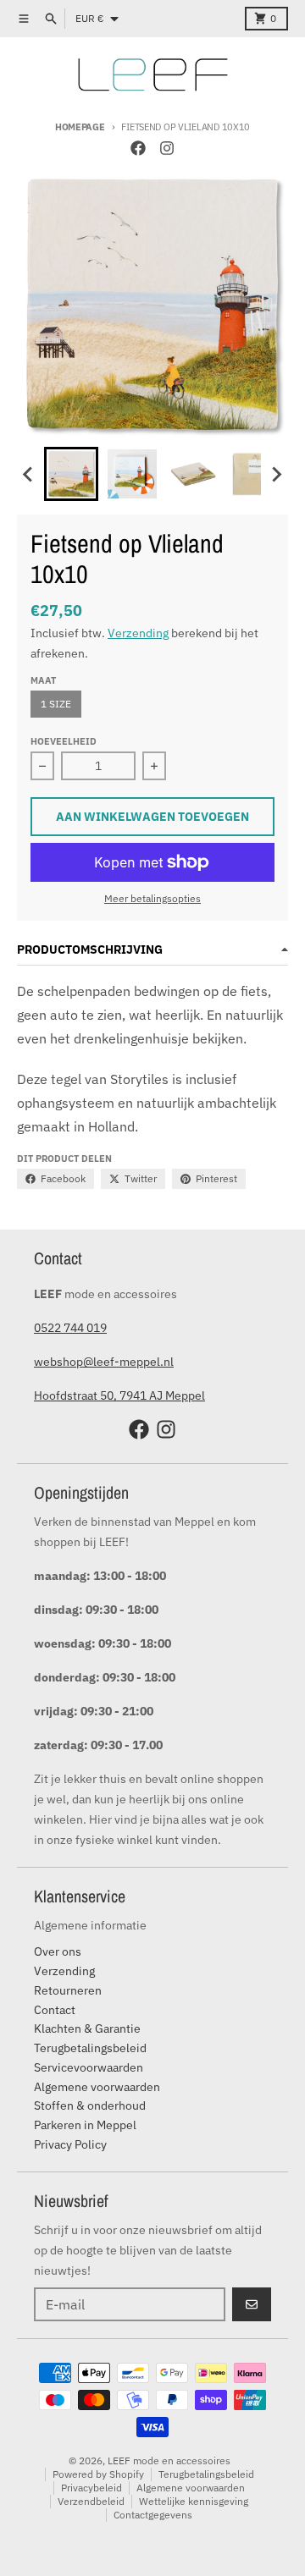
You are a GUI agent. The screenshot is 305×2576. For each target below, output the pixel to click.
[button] (71, 474)
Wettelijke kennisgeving (194, 2501)
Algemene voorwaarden (191, 2488)
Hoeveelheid (64, 741)
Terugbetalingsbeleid (206, 2474)
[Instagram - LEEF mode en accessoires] (167, 148)
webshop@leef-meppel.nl (104, 1362)
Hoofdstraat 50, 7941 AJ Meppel (119, 1395)
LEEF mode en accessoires (169, 2460)
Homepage (80, 127)
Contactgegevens (153, 2515)
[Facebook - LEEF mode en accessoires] (138, 148)
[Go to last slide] (29, 474)
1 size (56, 704)
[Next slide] (276, 474)
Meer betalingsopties (152, 898)
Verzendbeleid (91, 2501)
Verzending (138, 633)
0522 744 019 (70, 1328)
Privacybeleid (91, 2488)
